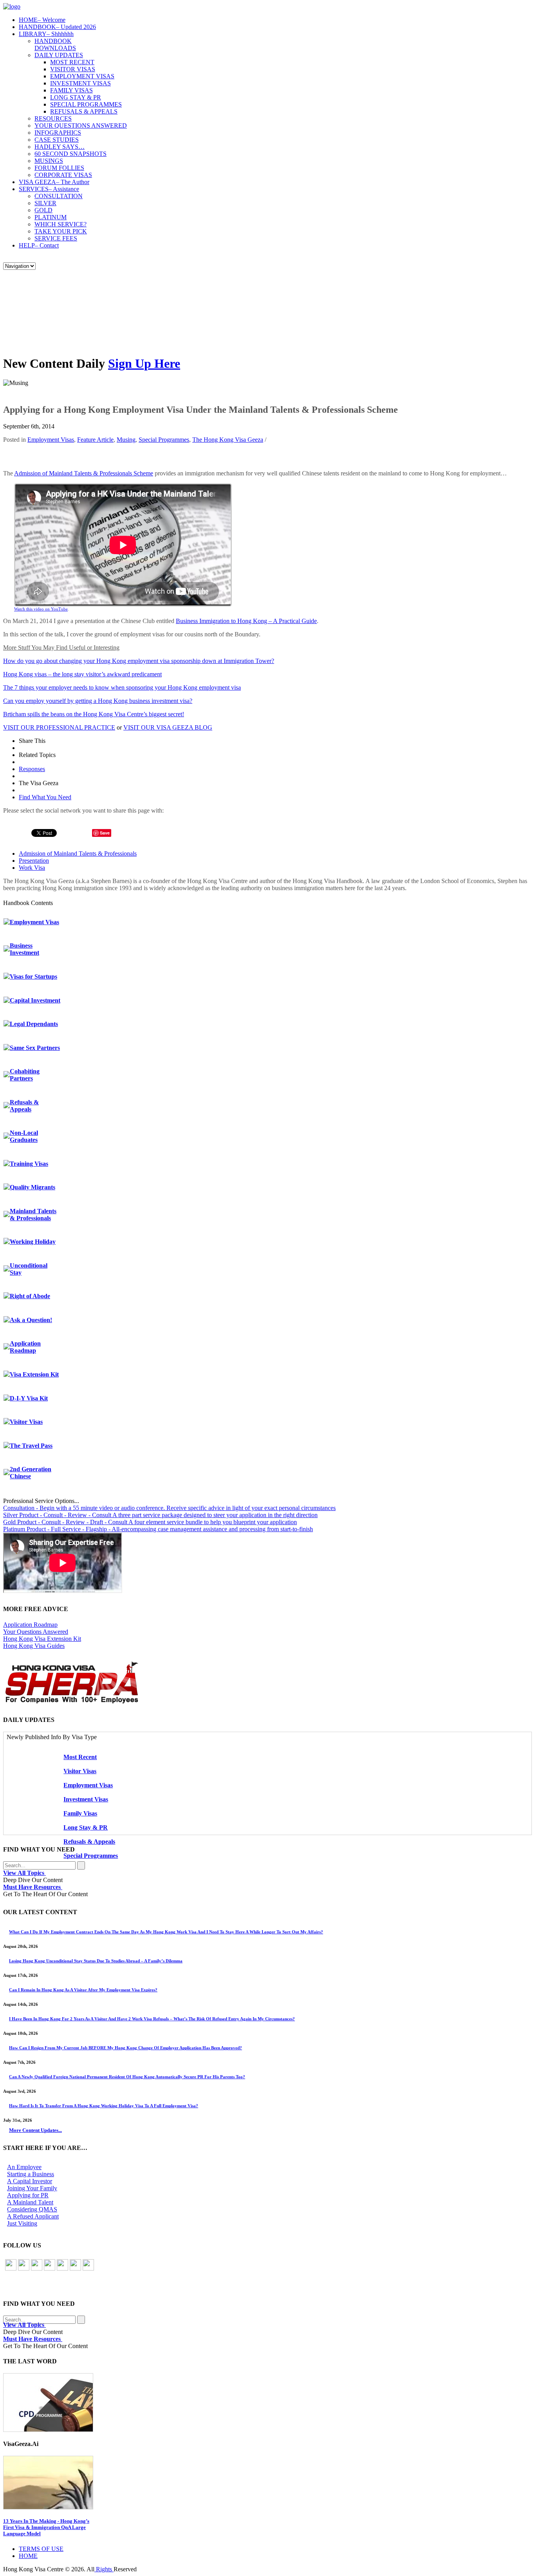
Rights (104, 2569)
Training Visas (29, 1164)
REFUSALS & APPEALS (84, 111)
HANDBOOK (57, 27)
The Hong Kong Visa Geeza (228, 440)
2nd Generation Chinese (31, 1473)
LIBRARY (46, 34)
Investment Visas (86, 1799)
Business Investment (24, 949)
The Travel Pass (31, 1446)
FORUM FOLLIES (59, 168)
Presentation (34, 861)
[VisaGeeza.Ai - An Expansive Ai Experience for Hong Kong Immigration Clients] (267, 2483)
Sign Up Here (144, 363)
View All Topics (24, 1873)
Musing (126, 440)
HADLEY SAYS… (60, 147)
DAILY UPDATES (59, 55)
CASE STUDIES (57, 140)
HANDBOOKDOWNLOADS (55, 44)
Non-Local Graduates (24, 1136)
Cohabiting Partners (25, 1075)
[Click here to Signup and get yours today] (267, 2403)
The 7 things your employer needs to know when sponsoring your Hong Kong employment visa (122, 687)
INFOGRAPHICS (58, 133)
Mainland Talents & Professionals (33, 1215)
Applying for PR (28, 2195)
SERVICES (49, 189)
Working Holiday (33, 1242)
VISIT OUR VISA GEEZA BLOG (168, 727)
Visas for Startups (33, 976)
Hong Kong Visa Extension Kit (42, 1639)
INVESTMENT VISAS (80, 83)
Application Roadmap (25, 1347)
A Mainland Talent (30, 2202)
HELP (39, 245)
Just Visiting (22, 2223)
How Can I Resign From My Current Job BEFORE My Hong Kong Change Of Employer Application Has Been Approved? (126, 2048)
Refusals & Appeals (24, 1106)
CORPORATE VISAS (63, 175)
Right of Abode (30, 1296)
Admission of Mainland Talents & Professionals (78, 854)
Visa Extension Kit (34, 1374)
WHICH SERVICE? (61, 224)
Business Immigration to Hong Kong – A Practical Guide (246, 621)
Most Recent (80, 1757)
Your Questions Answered (36, 1632)
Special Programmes (164, 440)
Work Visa (32, 868)
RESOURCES (53, 118)
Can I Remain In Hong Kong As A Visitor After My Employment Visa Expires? (83, 1990)
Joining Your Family (32, 2188)
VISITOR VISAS (73, 69)
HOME (42, 20)
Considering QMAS (32, 2209)
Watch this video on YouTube (41, 609)
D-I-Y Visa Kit (29, 1398)
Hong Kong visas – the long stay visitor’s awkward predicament (82, 674)
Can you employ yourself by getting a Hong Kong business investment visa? (98, 701)
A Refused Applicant (33, 2216)
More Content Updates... (35, 2130)
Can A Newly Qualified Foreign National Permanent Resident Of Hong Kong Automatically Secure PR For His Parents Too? (127, 2077)
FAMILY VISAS (71, 90)
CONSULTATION (59, 196)
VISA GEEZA (54, 182)
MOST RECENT (72, 62)
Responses (32, 769)
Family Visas (80, 1813)
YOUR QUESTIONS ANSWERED (81, 126)
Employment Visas (51, 440)
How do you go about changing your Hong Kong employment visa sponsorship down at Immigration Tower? (139, 661)
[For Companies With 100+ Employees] (72, 1702)
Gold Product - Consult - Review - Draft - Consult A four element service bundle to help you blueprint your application (150, 1522)
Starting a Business (31, 2174)
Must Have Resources (33, 1887)
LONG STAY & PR (76, 97)
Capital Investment (35, 1000)
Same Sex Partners (35, 1048)
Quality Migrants (33, 1187)
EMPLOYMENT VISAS (82, 76)
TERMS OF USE (41, 2549)
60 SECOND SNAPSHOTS (70, 154)
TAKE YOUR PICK (61, 231)
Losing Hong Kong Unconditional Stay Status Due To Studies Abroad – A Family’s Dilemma (96, 1961)
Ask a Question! (31, 1320)
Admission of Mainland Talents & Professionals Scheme (84, 473)
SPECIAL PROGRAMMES (86, 104)
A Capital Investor (30, 2181)
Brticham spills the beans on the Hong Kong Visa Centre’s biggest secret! (94, 714)
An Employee (24, 2167)
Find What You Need (45, 797)
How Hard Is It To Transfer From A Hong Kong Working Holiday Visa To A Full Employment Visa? (104, 2106)
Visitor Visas (26, 1422)
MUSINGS (49, 161)
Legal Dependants (34, 1024)
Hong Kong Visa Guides (34, 1646)
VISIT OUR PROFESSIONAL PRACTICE (59, 727)
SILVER (45, 203)
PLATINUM (51, 217)
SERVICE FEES (56, 238)
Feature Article (95, 440)
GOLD (43, 210)
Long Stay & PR (86, 1827)
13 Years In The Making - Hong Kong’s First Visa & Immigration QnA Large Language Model (46, 2527)
